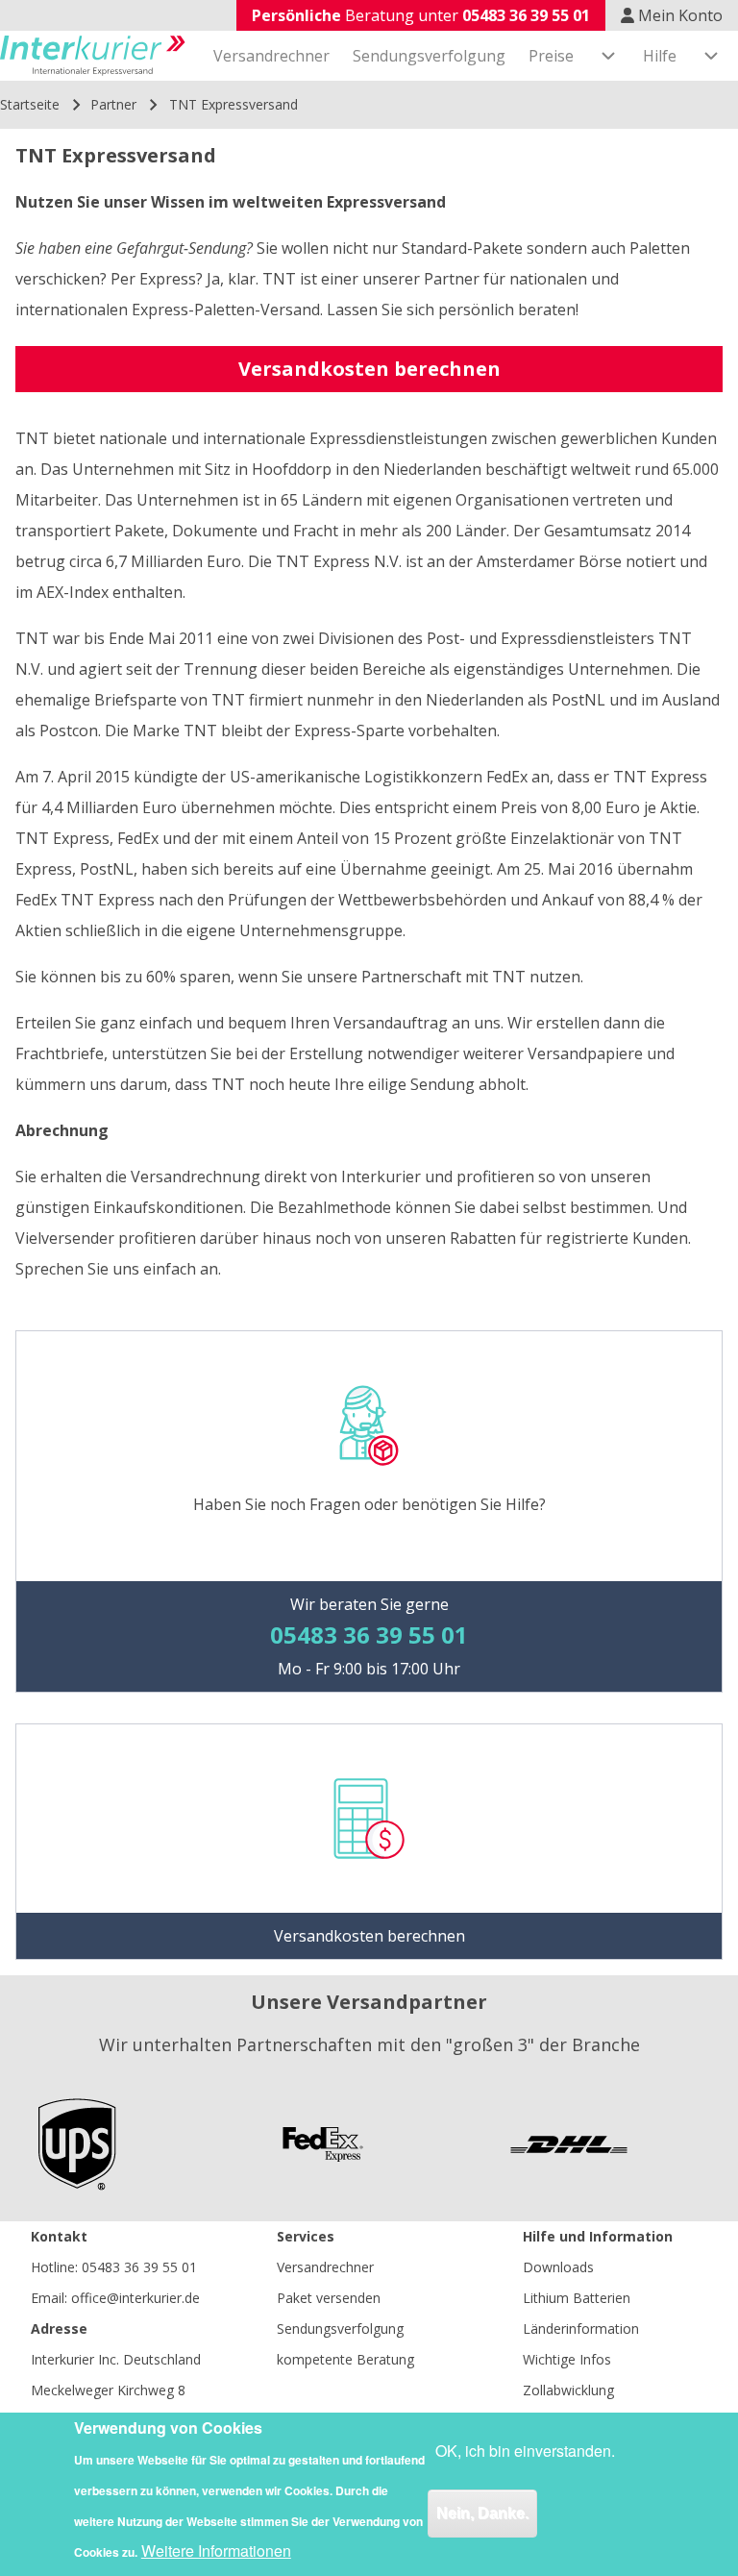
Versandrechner (325, 2267)
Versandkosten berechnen (369, 369)
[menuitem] (271, 56)
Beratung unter (421, 15)
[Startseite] (93, 56)
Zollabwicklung (568, 2390)
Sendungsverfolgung (340, 2328)
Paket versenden (329, 2298)
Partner (113, 104)
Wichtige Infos (567, 2359)
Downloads (558, 2267)
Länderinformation (581, 2328)
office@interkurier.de (135, 2298)
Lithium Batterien (577, 2298)
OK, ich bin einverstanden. (525, 2451)
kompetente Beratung (345, 2359)
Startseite (30, 104)
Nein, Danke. (482, 2513)
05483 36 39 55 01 (139, 2267)
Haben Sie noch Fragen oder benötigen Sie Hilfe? (369, 1504)
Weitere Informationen (216, 2551)
